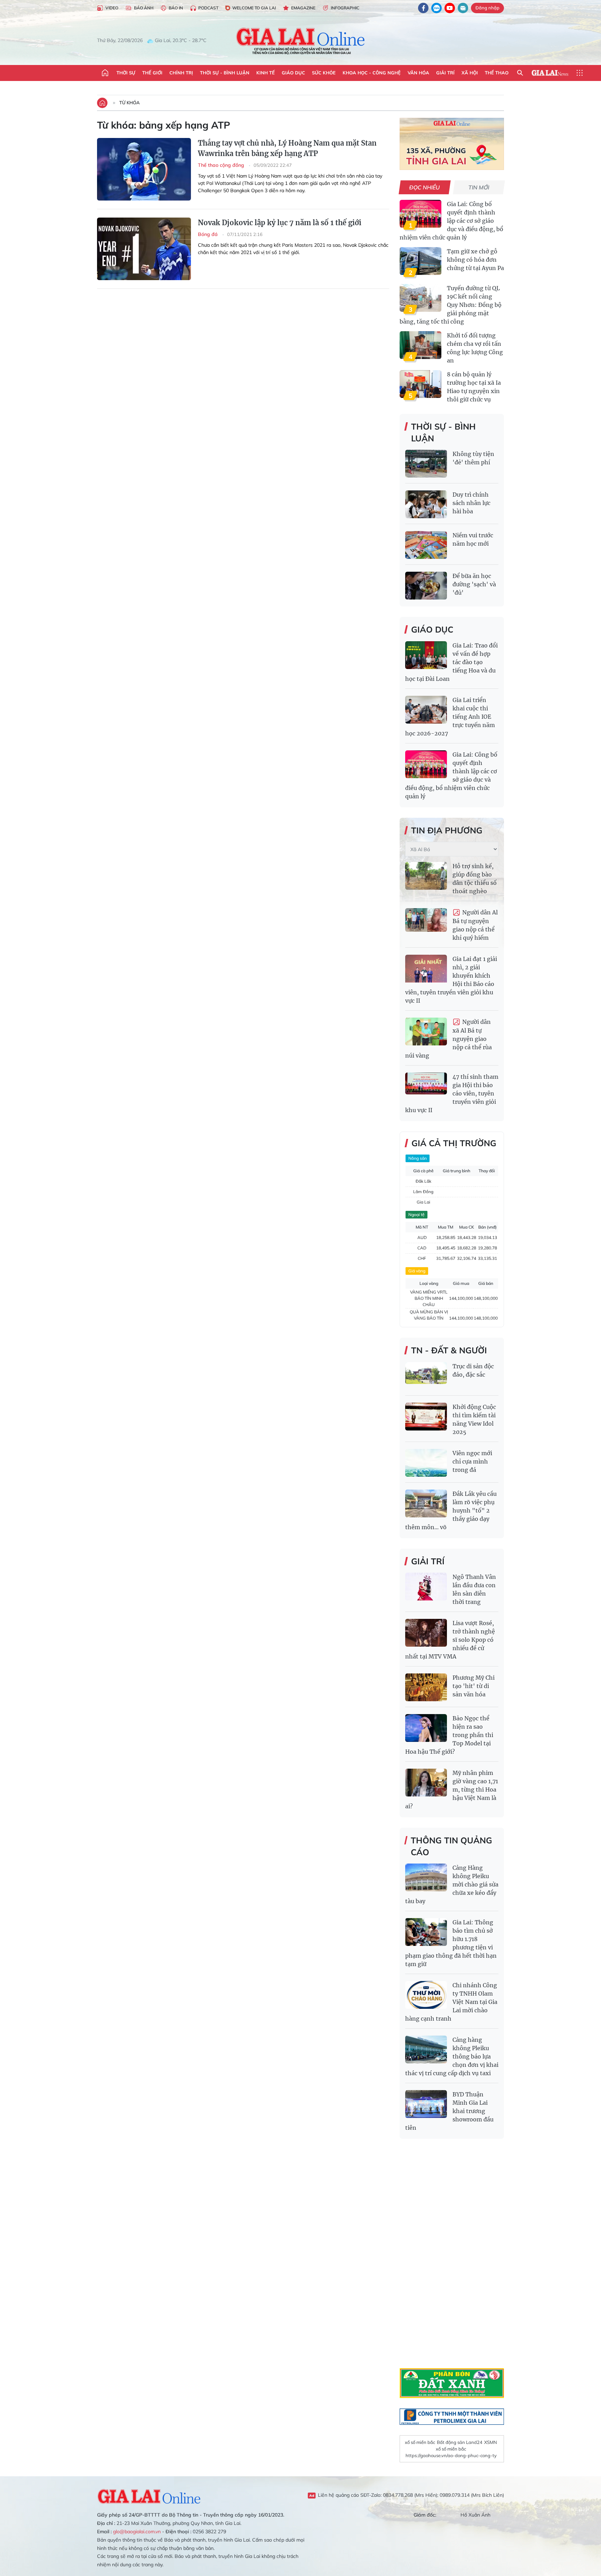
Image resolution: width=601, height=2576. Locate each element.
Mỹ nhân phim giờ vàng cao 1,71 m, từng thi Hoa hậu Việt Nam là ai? (452, 1790)
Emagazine (303, 8)
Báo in (176, 8)
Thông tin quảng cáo (451, 1846)
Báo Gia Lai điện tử (301, 41)
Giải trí (445, 73)
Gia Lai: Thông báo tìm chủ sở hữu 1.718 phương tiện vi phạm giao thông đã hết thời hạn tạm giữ (451, 1943)
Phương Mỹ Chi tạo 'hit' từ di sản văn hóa (474, 1686)
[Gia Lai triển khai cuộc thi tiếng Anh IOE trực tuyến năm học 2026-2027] (426, 710)
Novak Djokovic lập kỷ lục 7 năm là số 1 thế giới (280, 223)
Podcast (208, 8)
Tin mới (479, 187)
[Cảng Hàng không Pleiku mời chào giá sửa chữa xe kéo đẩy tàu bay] (426, 1877)
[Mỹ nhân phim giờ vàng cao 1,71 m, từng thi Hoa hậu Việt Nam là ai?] (426, 1783)
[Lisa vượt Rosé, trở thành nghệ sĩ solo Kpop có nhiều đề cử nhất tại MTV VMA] (426, 1633)
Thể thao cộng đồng (222, 165)
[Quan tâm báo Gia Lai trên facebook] (423, 8)
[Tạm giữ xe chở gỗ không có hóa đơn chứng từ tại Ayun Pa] (420, 261)
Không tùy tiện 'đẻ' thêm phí (473, 458)
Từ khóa (130, 103)
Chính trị (181, 73)
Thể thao (497, 73)
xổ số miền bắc (420, 2442)
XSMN (491, 2442)
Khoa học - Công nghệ (372, 73)
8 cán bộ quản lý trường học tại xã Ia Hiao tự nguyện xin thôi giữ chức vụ (474, 387)
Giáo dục (293, 73)
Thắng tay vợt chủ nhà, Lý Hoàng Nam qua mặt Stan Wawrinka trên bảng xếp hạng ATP (287, 148)
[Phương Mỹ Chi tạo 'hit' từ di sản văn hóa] (426, 1687)
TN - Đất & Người (449, 1350)
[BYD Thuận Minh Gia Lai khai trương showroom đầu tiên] (426, 2104)
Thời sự (126, 73)
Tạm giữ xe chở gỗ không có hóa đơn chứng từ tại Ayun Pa (475, 260)
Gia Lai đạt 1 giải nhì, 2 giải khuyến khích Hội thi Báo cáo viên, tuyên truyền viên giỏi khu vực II (451, 980)
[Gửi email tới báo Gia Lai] (463, 8)
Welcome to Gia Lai (254, 8)
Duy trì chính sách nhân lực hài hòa (471, 503)
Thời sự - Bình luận (225, 73)
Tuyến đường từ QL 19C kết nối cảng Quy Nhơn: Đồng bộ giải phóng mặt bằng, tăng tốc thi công (451, 305)
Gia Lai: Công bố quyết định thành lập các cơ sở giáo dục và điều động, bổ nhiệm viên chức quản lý (451, 221)
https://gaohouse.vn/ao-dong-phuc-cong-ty (451, 2455)
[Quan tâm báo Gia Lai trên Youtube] (450, 8)
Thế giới (152, 73)
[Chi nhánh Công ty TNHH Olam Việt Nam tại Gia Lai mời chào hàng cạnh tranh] (426, 1995)
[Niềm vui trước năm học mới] (426, 545)
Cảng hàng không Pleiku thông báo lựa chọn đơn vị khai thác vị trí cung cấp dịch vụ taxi (452, 2056)
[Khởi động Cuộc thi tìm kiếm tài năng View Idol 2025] (426, 1417)
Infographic (345, 8)
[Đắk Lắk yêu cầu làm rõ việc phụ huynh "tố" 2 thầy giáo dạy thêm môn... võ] (426, 1503)
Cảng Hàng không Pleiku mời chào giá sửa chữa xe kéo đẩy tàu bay (452, 1884)
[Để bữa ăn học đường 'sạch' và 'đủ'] (426, 586)
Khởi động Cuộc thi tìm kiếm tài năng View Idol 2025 (474, 1419)
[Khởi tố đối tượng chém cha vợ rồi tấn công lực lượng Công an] (420, 345)
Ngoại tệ (416, 1214)
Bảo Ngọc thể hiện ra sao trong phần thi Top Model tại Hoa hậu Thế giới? (449, 1735)
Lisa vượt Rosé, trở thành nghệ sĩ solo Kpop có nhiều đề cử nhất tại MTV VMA (450, 1640)
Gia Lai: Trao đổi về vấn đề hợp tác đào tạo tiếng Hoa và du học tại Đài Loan (451, 662)
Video (112, 8)
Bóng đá (209, 234)
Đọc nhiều (425, 187)
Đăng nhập (487, 8)
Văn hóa (418, 73)
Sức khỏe (324, 73)
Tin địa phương (447, 830)
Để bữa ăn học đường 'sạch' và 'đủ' (474, 584)
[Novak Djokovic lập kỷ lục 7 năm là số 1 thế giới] (144, 249)
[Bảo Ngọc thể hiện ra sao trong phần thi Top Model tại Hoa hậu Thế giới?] (426, 1728)
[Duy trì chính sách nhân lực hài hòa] (426, 504)
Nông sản (418, 1158)
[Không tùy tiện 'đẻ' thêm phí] (426, 464)
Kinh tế (266, 73)
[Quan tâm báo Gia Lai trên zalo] (436, 8)
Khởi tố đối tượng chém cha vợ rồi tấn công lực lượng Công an (475, 348)
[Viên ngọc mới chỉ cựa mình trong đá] (426, 1463)
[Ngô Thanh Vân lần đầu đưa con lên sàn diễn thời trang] (426, 1587)
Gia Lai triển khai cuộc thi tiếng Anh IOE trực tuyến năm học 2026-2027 (450, 717)
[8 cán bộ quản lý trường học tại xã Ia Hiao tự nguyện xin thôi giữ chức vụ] (420, 384)
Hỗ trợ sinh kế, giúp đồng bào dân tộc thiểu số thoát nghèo (475, 879)
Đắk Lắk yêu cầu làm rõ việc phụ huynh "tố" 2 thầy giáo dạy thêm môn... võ (451, 1510)
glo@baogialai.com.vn (137, 2532)
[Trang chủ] (105, 73)
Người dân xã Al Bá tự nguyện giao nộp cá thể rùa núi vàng (448, 1039)
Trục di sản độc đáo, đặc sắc (473, 1370)
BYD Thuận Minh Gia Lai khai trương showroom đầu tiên (449, 2111)
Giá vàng (417, 1271)
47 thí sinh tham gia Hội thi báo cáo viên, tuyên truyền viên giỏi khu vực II (452, 1093)
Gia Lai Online (149, 2495)
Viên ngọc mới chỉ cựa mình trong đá (472, 1461)
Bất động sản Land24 (460, 2442)
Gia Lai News (550, 73)
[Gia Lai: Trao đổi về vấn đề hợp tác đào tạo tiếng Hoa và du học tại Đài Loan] (426, 655)
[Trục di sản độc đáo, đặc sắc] (426, 1376)
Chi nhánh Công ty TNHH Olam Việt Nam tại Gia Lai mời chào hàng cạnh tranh (451, 2002)
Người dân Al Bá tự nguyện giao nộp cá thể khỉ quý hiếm (475, 925)
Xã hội (470, 73)
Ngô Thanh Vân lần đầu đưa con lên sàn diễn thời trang (474, 1589)
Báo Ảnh (144, 8)
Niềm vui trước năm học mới (473, 539)
